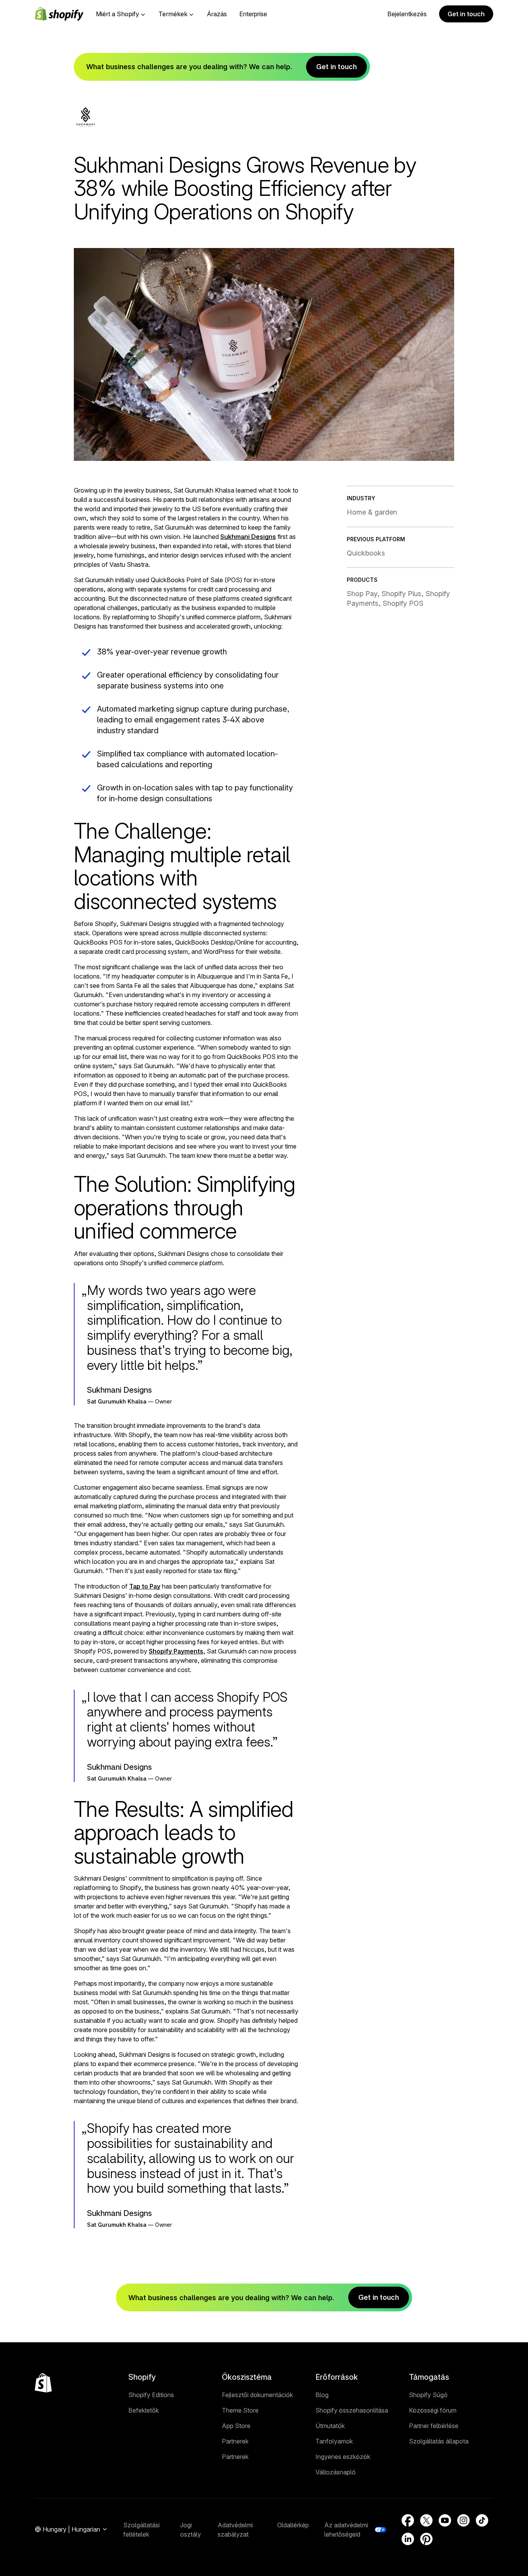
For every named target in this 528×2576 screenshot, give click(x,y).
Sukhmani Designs (248, 537)
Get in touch (466, 14)
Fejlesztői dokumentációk (257, 2395)
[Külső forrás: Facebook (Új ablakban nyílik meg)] (408, 2520)
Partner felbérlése (434, 2426)
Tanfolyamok (334, 2441)
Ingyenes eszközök (343, 2457)
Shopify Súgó (428, 2395)
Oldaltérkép (293, 2525)
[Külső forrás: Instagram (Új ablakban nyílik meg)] (463, 2520)
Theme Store (240, 2410)
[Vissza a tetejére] (43, 2383)
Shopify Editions (151, 2395)
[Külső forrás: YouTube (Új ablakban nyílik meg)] (445, 2520)
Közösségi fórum (433, 2410)
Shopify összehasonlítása (352, 2410)
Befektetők (144, 2410)
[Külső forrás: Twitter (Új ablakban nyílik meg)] (426, 2520)
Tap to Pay (145, 1586)
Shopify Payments (176, 1651)
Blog (322, 2395)
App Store (236, 2426)
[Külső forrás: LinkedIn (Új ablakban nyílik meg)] (408, 2539)
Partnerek (235, 2441)
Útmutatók (330, 2426)
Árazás (217, 14)
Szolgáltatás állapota (439, 2441)
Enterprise (253, 14)
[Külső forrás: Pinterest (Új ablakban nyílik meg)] (426, 2539)
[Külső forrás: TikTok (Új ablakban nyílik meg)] (482, 2520)
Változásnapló (336, 2472)
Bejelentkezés (407, 14)
